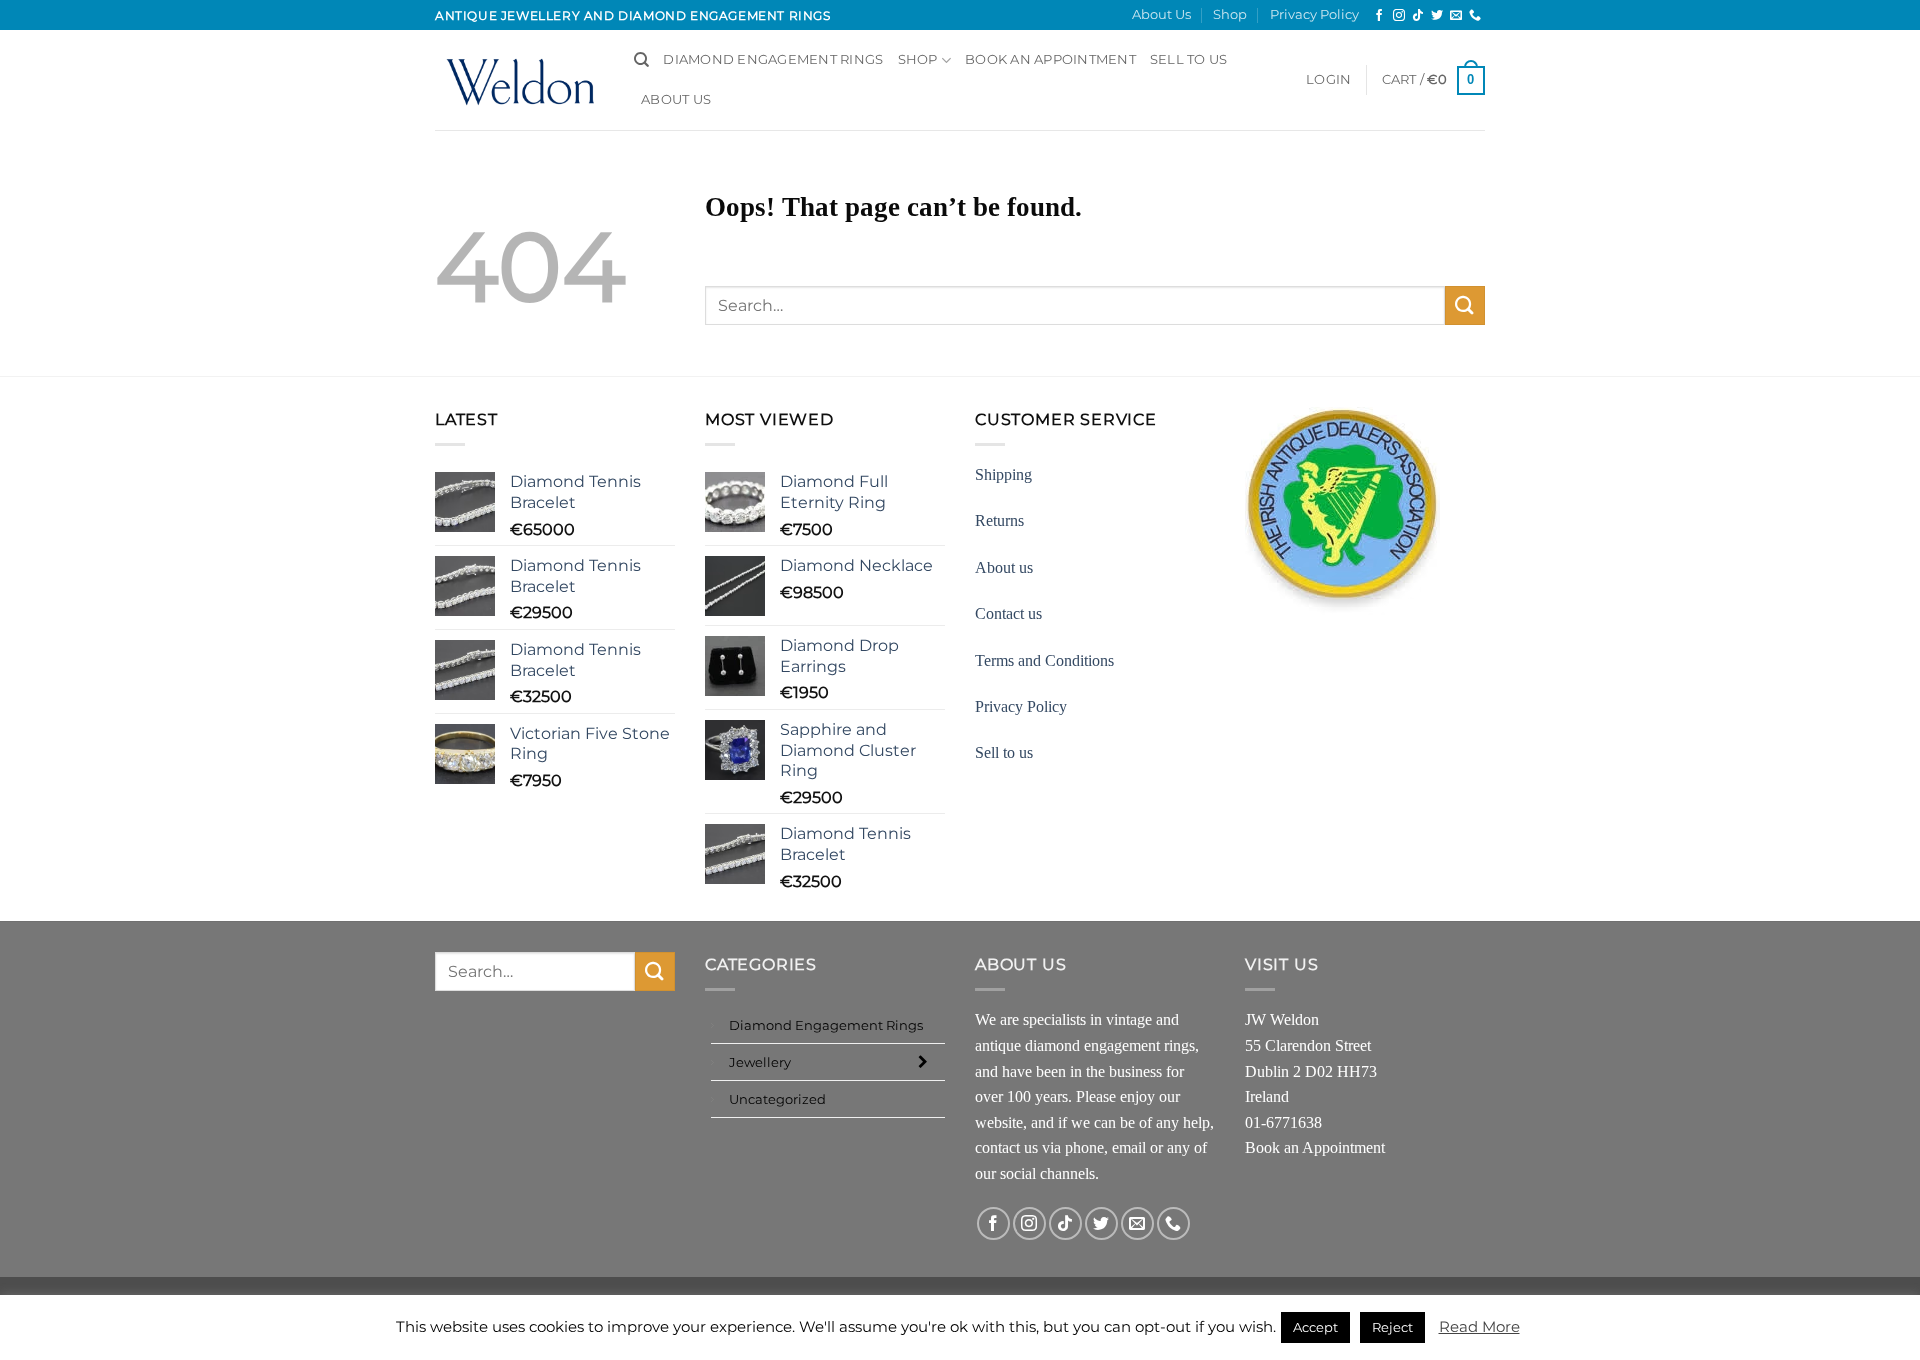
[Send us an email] (1456, 16)
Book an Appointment (1315, 1147)
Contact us (1008, 613)
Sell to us (1189, 59)
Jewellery (760, 1062)
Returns (999, 520)
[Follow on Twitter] (1437, 16)
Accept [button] (1315, 1327)
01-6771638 (1283, 1122)
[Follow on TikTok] (1418, 16)
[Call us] (1475, 16)
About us (1004, 567)
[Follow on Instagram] (1399, 16)
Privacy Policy (1314, 14)
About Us (1161, 14)
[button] (1328, 80)
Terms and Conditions (1044, 660)
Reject (1392, 1327)
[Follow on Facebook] (1379, 16)
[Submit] (1465, 305)
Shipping (1003, 474)
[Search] (641, 60)
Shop (1230, 14)
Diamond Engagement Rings (773, 59)
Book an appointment (1050, 59)
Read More (1479, 1326)
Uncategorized (777, 1099)
